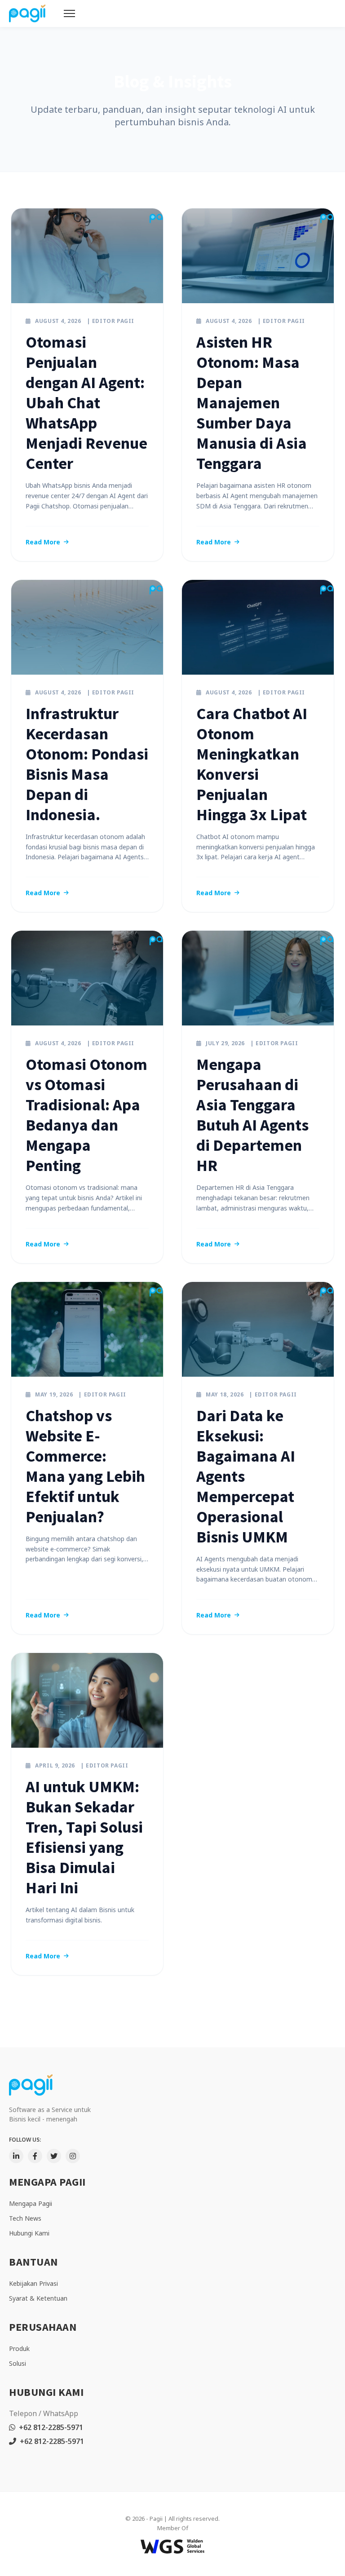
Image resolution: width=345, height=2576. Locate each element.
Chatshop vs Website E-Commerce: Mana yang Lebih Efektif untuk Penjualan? (85, 1466)
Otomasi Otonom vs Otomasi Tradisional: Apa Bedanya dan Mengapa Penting (86, 1115)
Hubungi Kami (29, 2233)
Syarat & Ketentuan (38, 2298)
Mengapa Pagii (31, 2203)
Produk (19, 2348)
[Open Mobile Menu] (69, 13)
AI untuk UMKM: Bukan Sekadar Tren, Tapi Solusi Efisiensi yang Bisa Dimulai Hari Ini (84, 1837)
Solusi (18, 2363)
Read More (43, 542)
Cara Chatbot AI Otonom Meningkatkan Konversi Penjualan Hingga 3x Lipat (252, 764)
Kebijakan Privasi (33, 2283)
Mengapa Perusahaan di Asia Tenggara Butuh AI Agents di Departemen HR (252, 1115)
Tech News (25, 2218)
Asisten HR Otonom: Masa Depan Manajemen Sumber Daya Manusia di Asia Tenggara (252, 403)
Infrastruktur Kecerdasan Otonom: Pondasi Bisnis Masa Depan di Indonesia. (87, 764)
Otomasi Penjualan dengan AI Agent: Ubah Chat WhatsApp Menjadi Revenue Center (86, 403)
